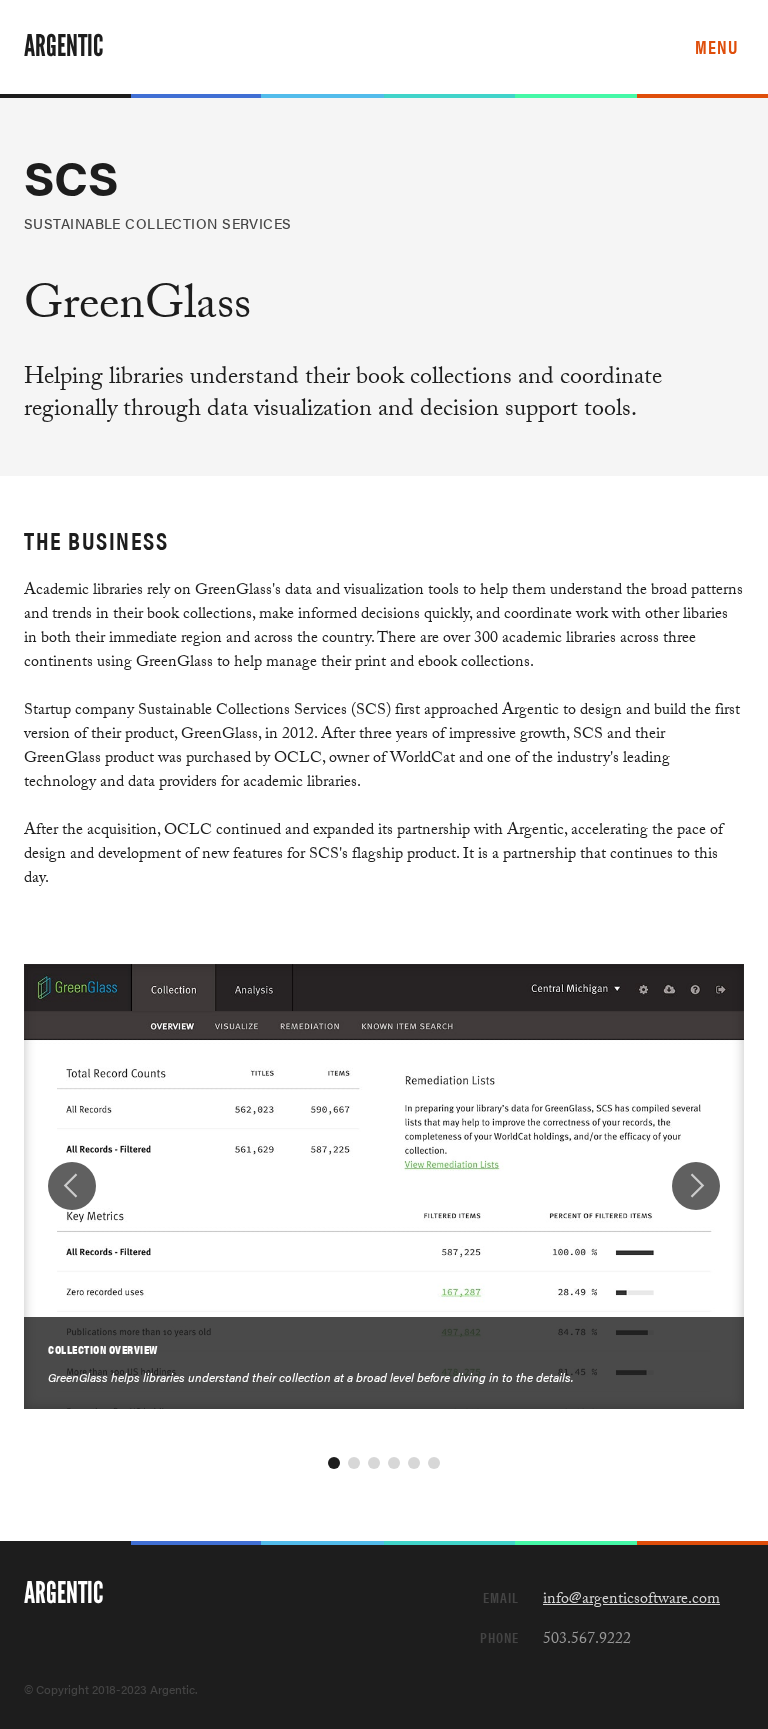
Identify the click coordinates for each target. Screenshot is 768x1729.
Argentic (63, 46)
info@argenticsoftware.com (631, 1600)
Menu (716, 46)
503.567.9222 (587, 1640)
